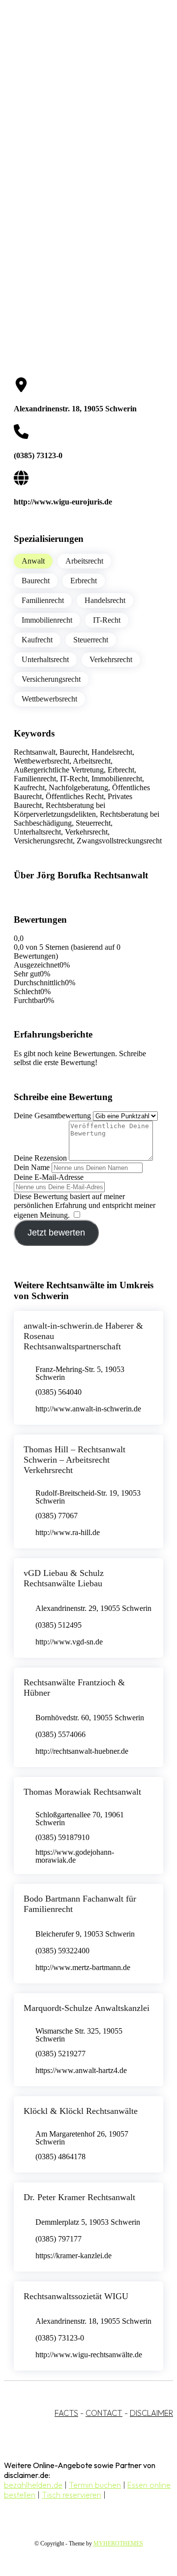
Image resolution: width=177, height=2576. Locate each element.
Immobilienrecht (47, 620)
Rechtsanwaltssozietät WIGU (76, 2296)
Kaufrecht (37, 640)
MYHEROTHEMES (118, 2543)
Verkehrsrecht (111, 659)
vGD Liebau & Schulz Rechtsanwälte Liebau (64, 1578)
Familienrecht (43, 600)
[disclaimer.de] (79, 89)
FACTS (66, 2413)
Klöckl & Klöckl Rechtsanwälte (81, 2111)
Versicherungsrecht (51, 679)
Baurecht (36, 581)
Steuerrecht (91, 640)
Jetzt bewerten (56, 1233)
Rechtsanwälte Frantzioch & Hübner (74, 1688)
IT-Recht (107, 620)
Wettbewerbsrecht (49, 699)
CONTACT (104, 2413)
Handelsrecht (105, 600)
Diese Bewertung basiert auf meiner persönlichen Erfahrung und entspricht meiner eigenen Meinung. (85, 1206)
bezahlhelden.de (33, 2485)
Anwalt (33, 561)
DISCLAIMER (151, 2413)
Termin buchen (95, 2485)
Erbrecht (84, 581)
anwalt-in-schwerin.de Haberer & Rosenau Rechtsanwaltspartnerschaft (83, 1336)
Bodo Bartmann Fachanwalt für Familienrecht (80, 1904)
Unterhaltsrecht (45, 659)
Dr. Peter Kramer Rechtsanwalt (79, 2197)
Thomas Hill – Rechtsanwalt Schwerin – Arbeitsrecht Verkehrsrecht (74, 1460)
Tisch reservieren (72, 2495)
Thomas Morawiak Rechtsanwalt (82, 1792)
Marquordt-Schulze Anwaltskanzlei (87, 2008)
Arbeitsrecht (84, 561)
